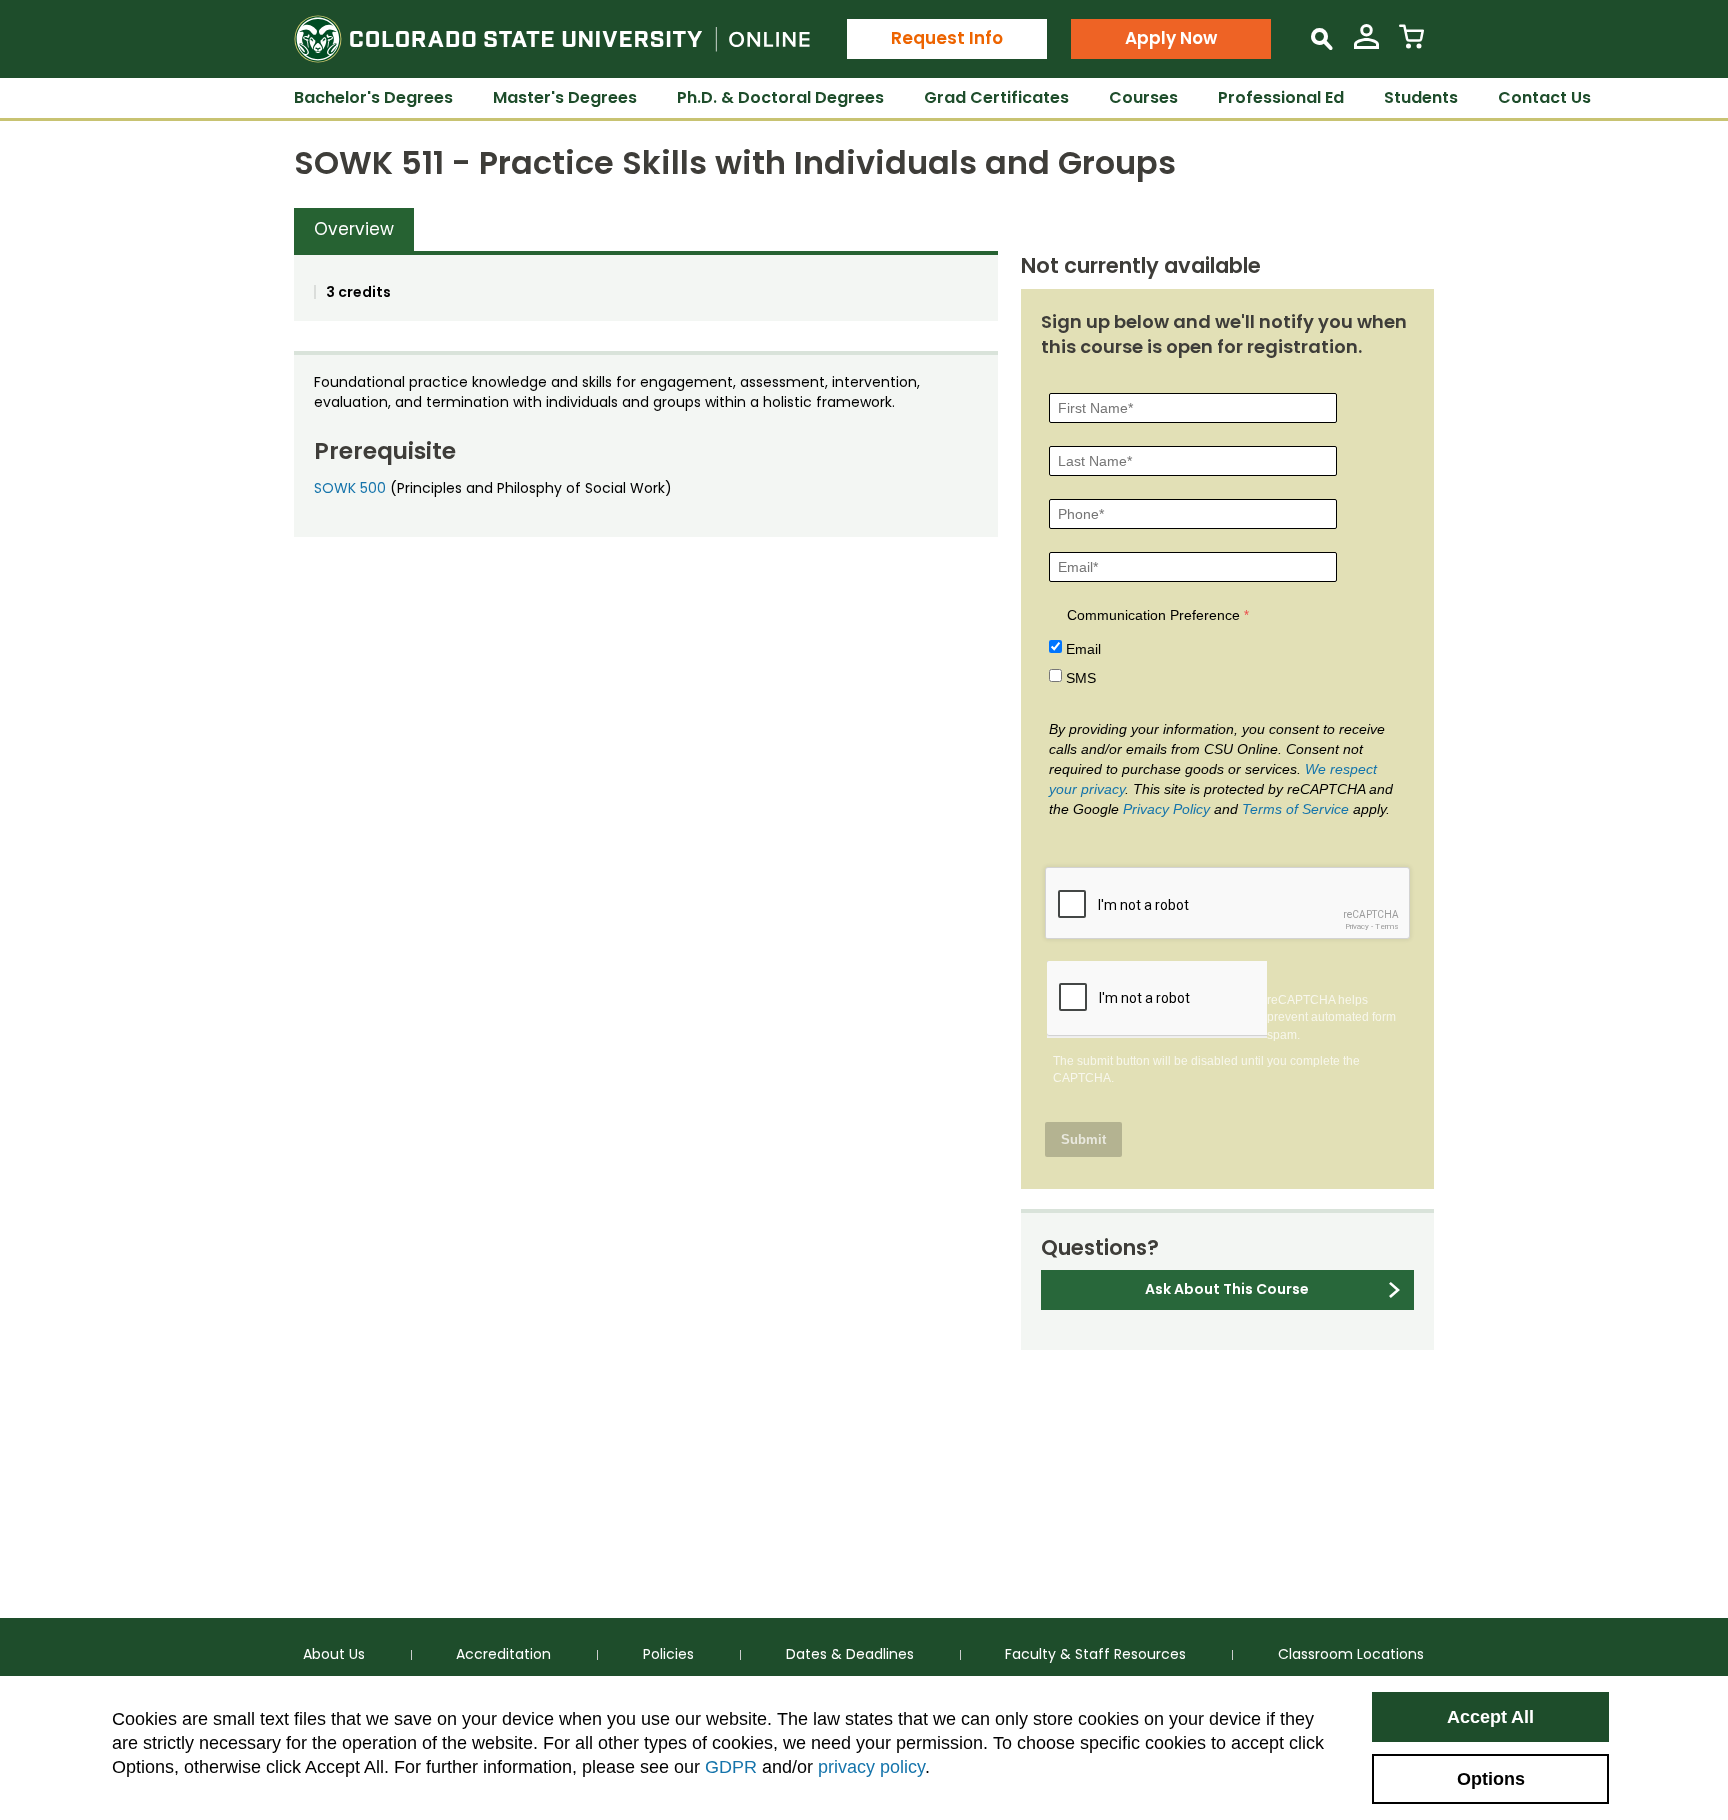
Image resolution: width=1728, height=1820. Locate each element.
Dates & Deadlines (850, 1654)
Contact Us (1544, 97)
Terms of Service (1295, 809)
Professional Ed (1281, 97)
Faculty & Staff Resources (1095, 1654)
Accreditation (503, 1654)
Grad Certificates (996, 97)
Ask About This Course (1227, 1289)
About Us (334, 1654)
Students (1421, 97)
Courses (1143, 97)
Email (1083, 649)
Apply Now (1171, 38)
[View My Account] (1366, 44)
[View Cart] (1411, 44)
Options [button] (1491, 1779)
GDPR (731, 1767)
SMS (1081, 678)
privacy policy (871, 1767)
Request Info (947, 38)
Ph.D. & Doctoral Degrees (780, 97)
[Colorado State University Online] (552, 39)
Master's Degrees (565, 97)
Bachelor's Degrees (373, 97)
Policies (668, 1654)
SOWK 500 (350, 488)
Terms (1387, 926)
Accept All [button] (1490, 1717)
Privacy (1357, 926)
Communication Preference (1153, 615)
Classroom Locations (1351, 1654)
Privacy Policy (1166, 809)
